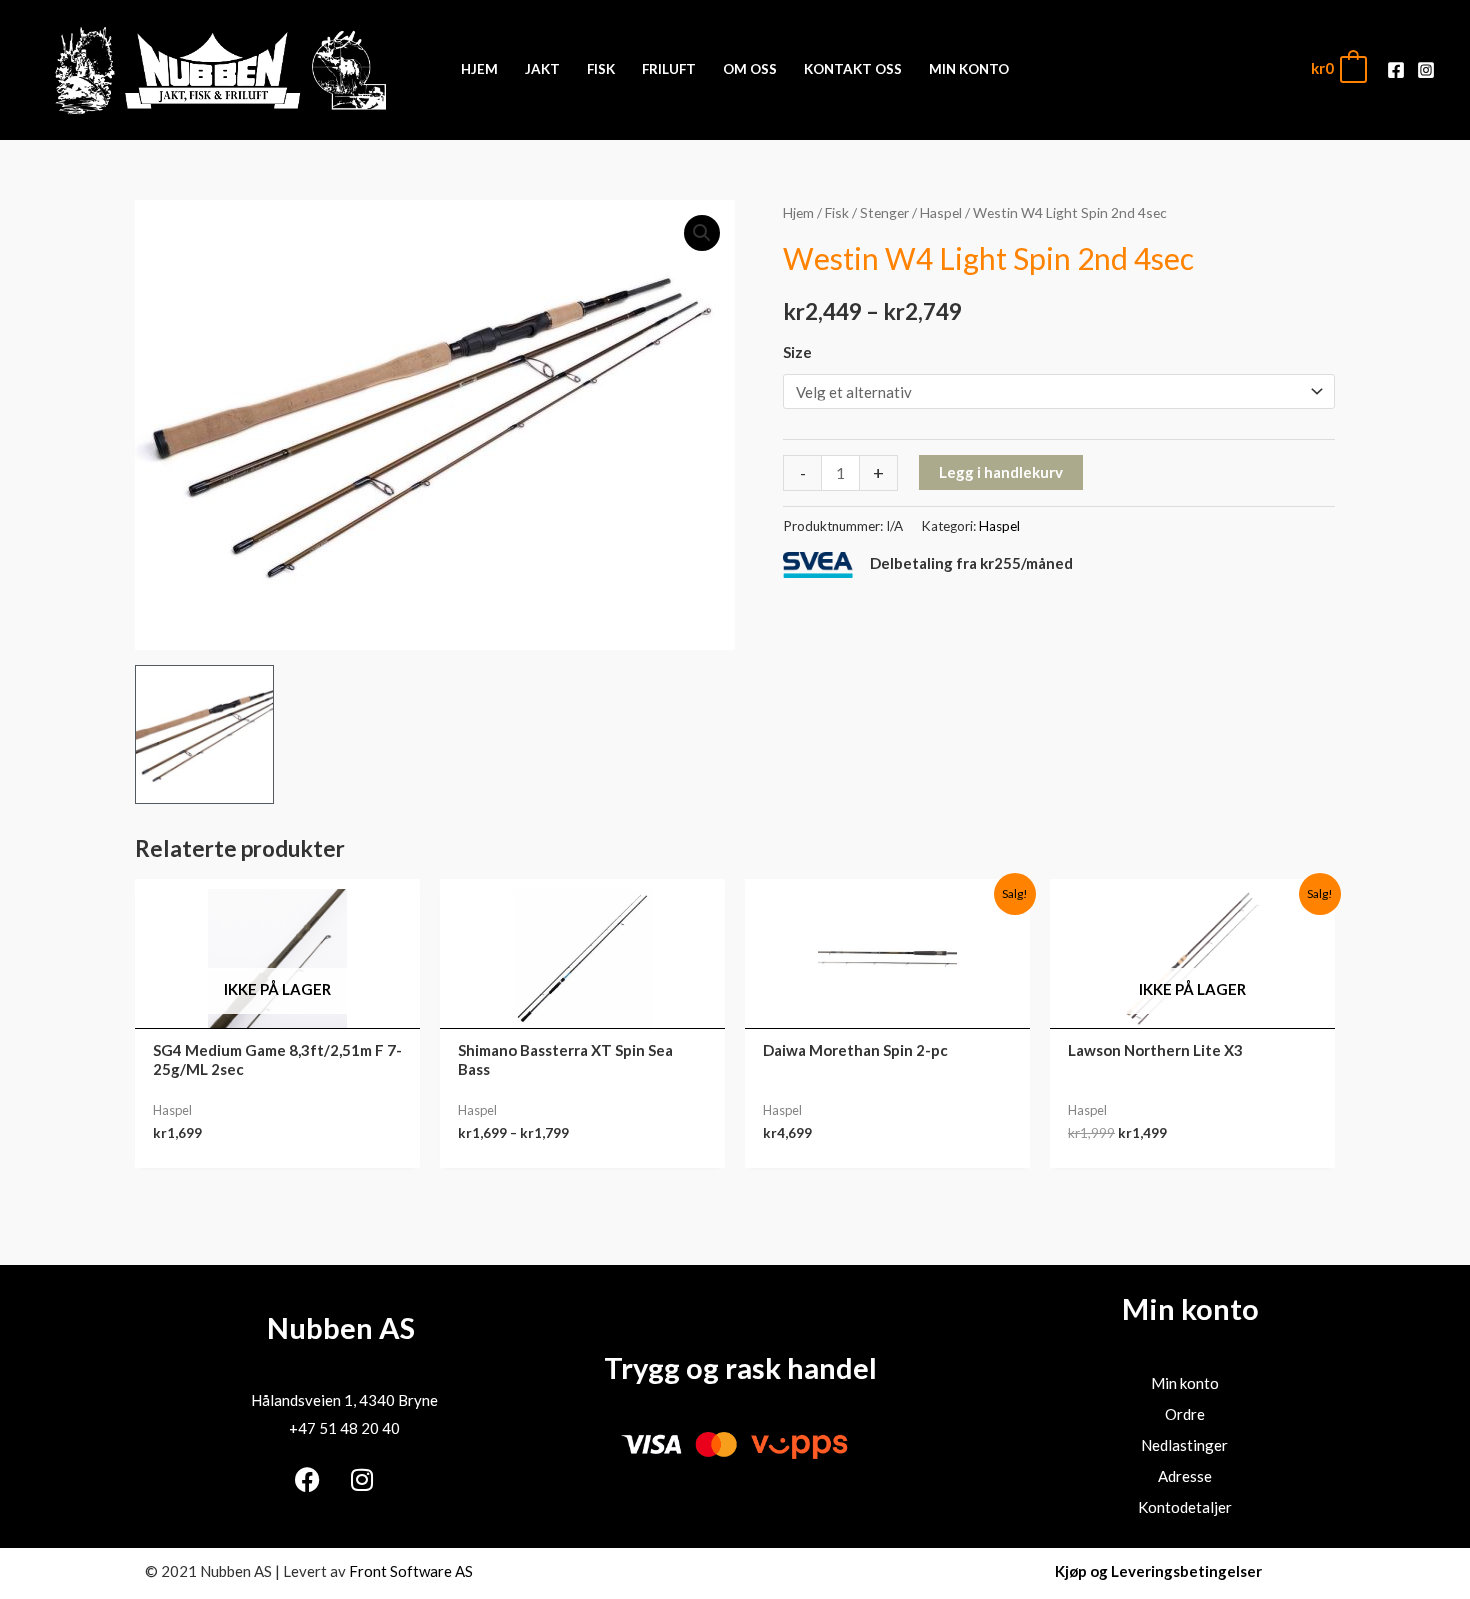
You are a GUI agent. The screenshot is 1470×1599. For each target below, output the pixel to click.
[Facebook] (1396, 70)
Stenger (884, 212)
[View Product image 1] (204, 734)
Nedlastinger (1184, 1445)
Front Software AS (411, 1571)
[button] (702, 233)
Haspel (941, 212)
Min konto (1185, 1383)
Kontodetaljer (1185, 1507)
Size (797, 352)
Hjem (798, 212)
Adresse (1185, 1476)
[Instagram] (1426, 70)
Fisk (837, 212)
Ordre (1185, 1414)
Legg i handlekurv (1001, 472)
